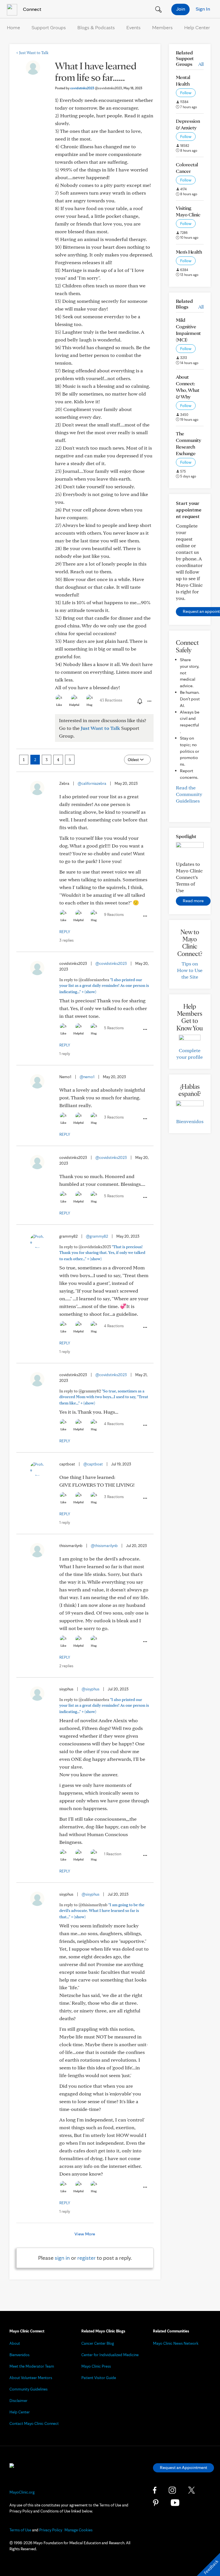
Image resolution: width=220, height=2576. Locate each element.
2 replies (66, 1666)
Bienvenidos (190, 1121)
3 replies (66, 940)
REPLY (65, 932)
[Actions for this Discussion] (149, 701)
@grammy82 (97, 1236)
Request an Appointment (183, 2467)
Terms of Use (20, 2530)
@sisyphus (91, 1689)
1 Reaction (113, 1854)
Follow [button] (186, 93)
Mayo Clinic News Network (176, 2343)
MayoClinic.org (22, 2492)
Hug (90, 705)
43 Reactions (111, 700)
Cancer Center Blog (98, 2343)
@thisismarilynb (104, 1546)
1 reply (65, 1054)
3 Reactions (114, 1117)
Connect (32, 9)
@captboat (93, 1464)
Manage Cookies (78, 2530)
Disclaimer (18, 2401)
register (87, 2258)
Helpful (74, 705)
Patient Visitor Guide (99, 2378)
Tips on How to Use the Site (190, 970)
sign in (62, 2258)
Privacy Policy (51, 2530)
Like (59, 705)
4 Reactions (114, 1326)
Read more (193, 901)
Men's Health (189, 252)
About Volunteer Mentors (31, 2378)
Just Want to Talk (32, 53)
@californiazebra (92, 783)
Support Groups (49, 27)
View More (85, 2234)
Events (133, 27)
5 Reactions (114, 1028)
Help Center (197, 27)
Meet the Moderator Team (32, 2366)
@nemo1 (87, 1077)
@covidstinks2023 (111, 963)
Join (181, 9)
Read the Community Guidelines (189, 794)
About (15, 2343)
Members (162, 27)
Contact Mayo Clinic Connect (34, 2423)
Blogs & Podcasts (96, 27)
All (201, 64)
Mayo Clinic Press (96, 2366)
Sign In (203, 9)
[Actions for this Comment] (145, 916)
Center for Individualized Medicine (110, 2355)
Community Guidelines (29, 2389)
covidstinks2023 (96, 88)
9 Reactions (114, 914)
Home (13, 27)
